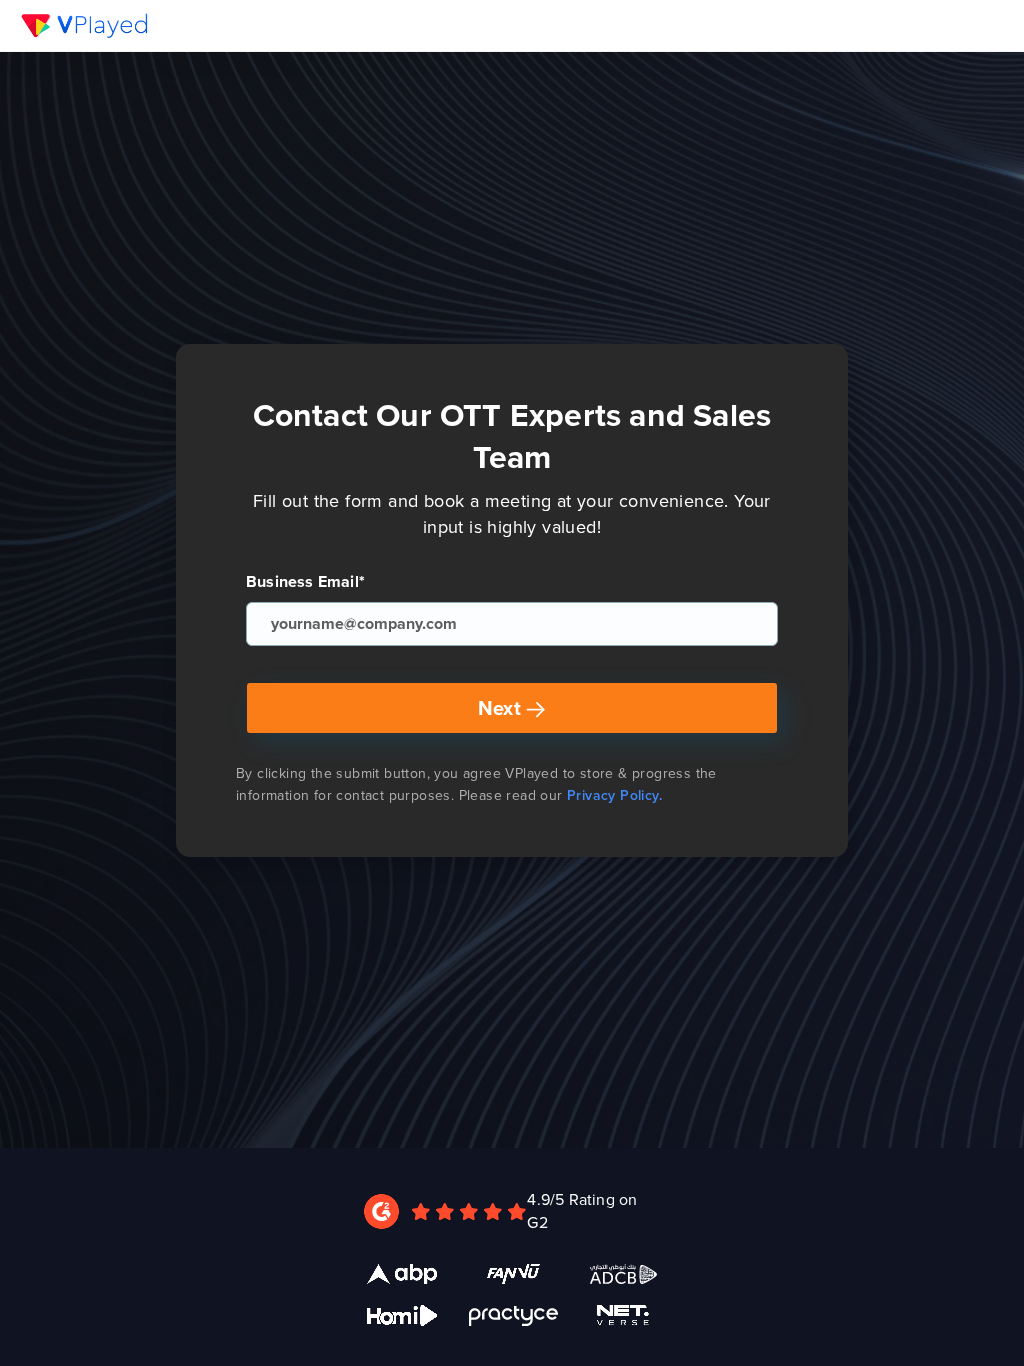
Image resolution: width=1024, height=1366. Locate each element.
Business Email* (305, 582)
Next (502, 708)
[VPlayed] (85, 25)
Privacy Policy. (614, 795)
